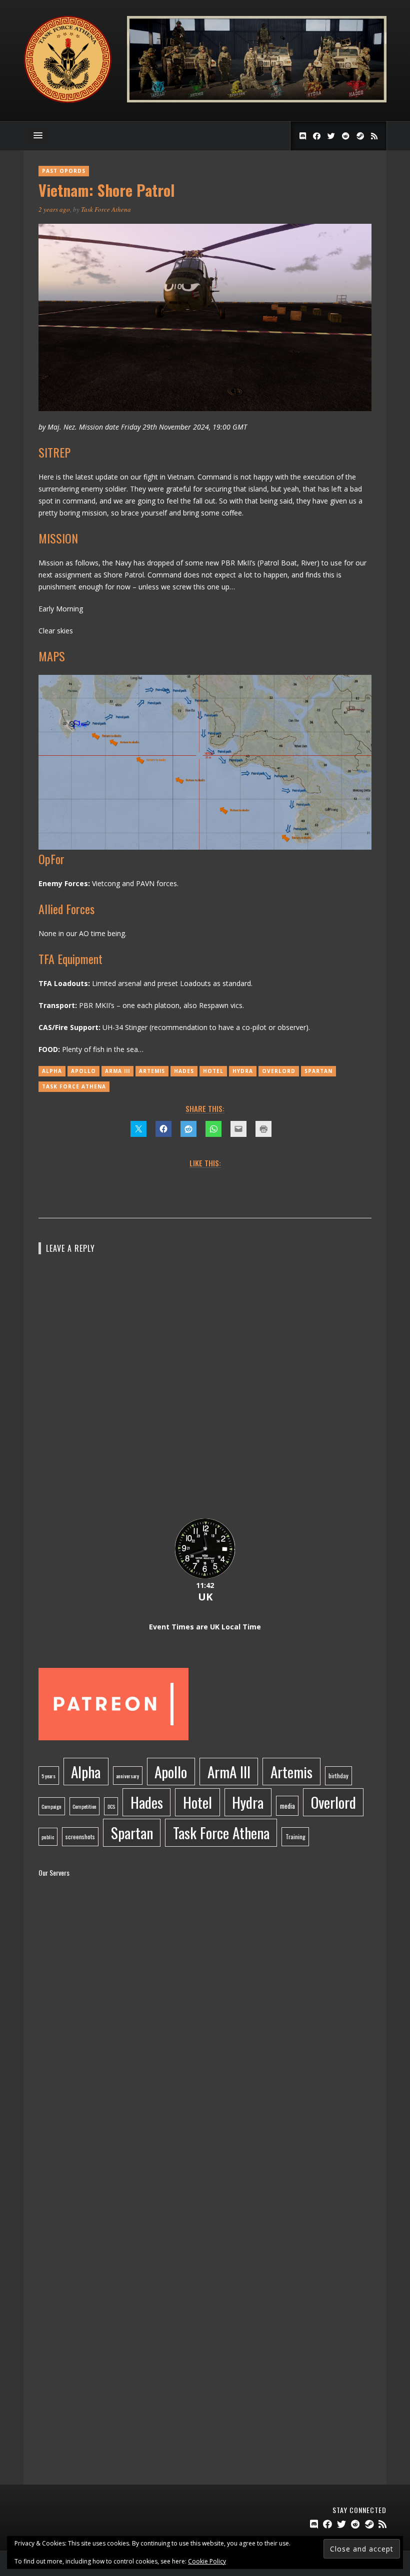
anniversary (127, 1776)
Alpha (52, 1071)
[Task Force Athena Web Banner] (257, 100)
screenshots (80, 1836)
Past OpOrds (64, 171)
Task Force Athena (106, 209)
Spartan (318, 1071)
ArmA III (117, 1071)
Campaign (51, 1806)
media (287, 1806)
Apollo (83, 1071)
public (48, 1837)
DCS (111, 1806)
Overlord (279, 1071)
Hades (184, 1071)
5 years (48, 1776)
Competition (84, 1806)
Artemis (152, 1071)
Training (295, 1836)
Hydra (243, 1071)
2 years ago (54, 209)
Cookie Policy (207, 2561)
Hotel (213, 1071)
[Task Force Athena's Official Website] (68, 101)
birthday (338, 1776)
